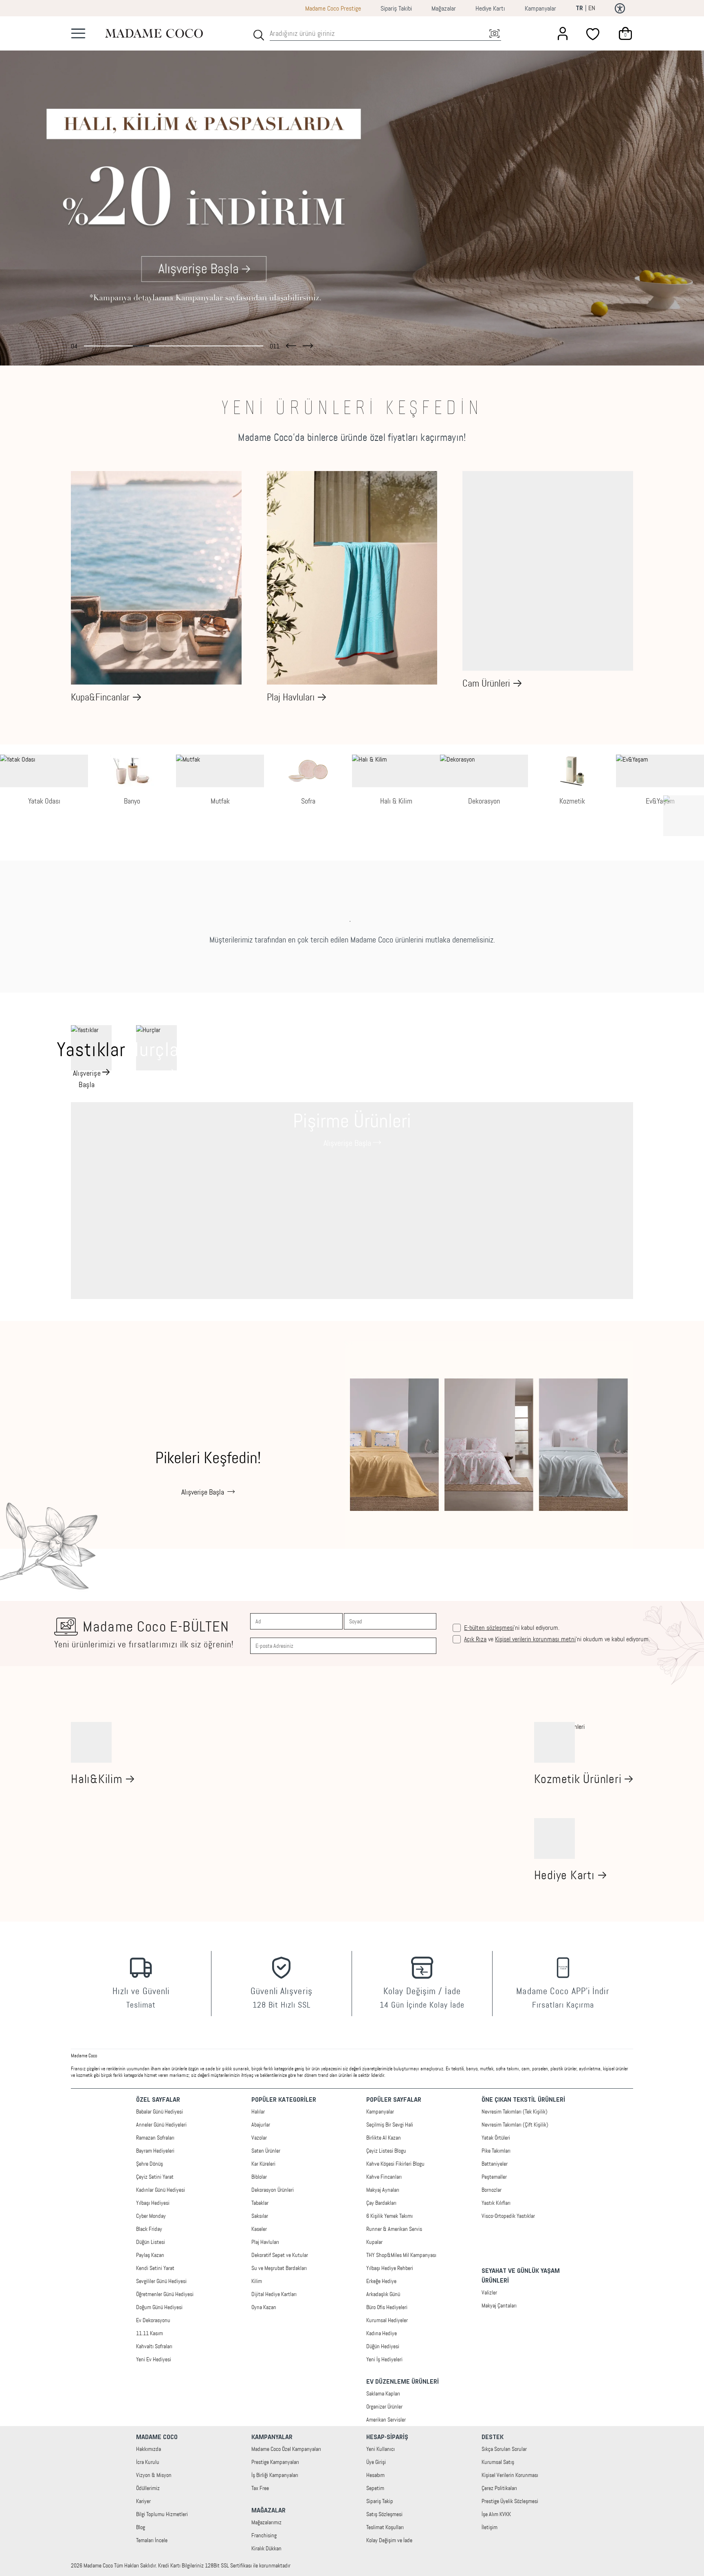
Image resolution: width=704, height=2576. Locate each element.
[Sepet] (625, 33)
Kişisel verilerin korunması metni (535, 1639)
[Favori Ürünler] (594, 33)
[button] (291, 344)
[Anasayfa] (154, 33)
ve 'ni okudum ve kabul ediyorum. (557, 1639)
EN (592, 8)
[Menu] (78, 33)
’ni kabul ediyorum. (512, 1628)
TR (579, 9)
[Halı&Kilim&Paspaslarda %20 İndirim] (352, 191)
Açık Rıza (475, 1639)
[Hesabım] (563, 33)
